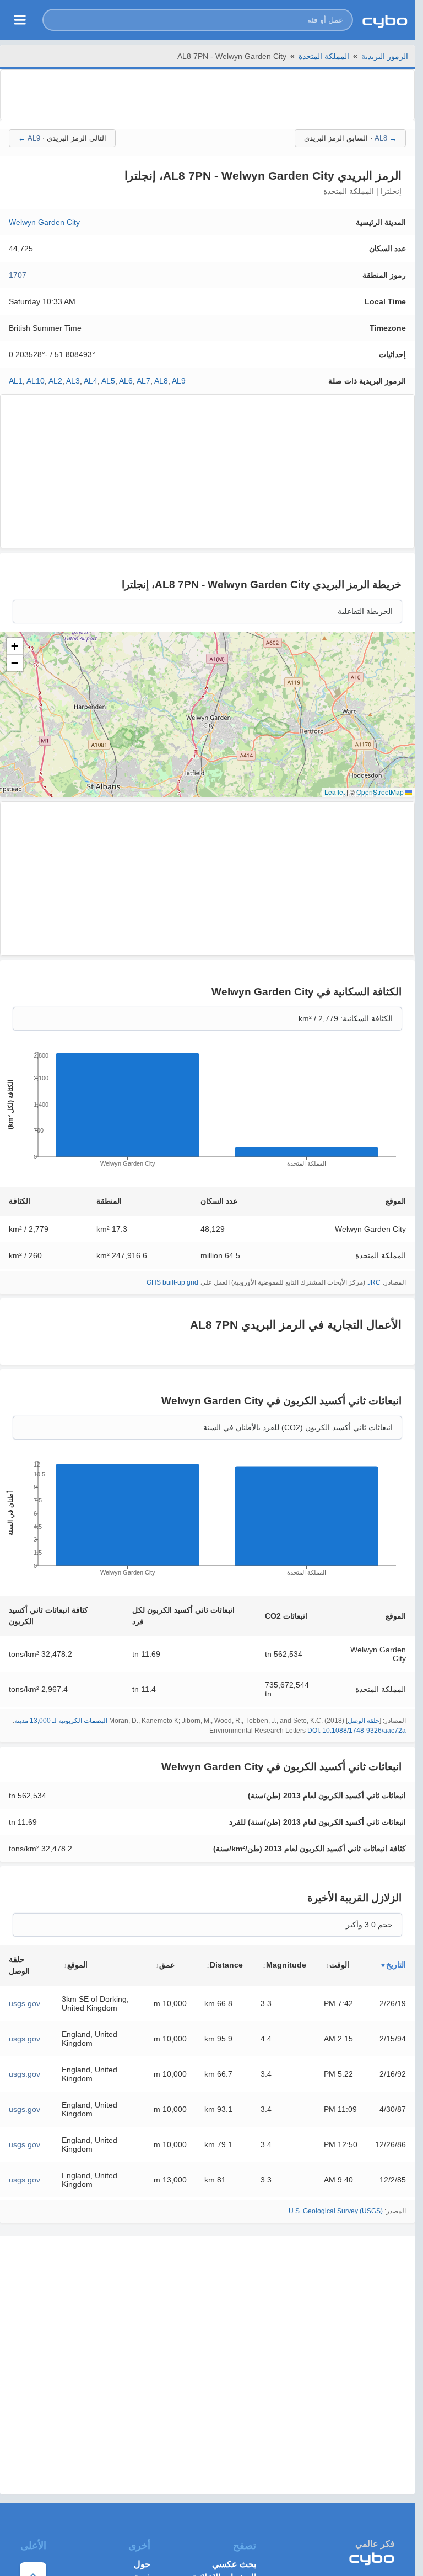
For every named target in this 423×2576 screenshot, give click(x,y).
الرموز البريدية (385, 56)
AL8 (161, 381)
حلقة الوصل (364, 1721)
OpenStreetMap (380, 792)
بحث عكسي (234, 2564)
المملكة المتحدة (324, 56)
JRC (374, 1282)
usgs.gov (25, 2003)
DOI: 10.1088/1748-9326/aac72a (357, 1731)
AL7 (143, 381)
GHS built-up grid (172, 1282)
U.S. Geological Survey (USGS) (336, 2211)
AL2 (55, 381)
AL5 (108, 381)
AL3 (73, 381)
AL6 (126, 381)
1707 (18, 275)
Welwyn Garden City (44, 222)
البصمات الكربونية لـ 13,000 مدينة (61, 1721)
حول (142, 2564)
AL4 (91, 381)
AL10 (36, 381)
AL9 (179, 381)
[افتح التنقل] (20, 20)
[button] (198, 20)
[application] (207, 1113)
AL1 (16, 381)
